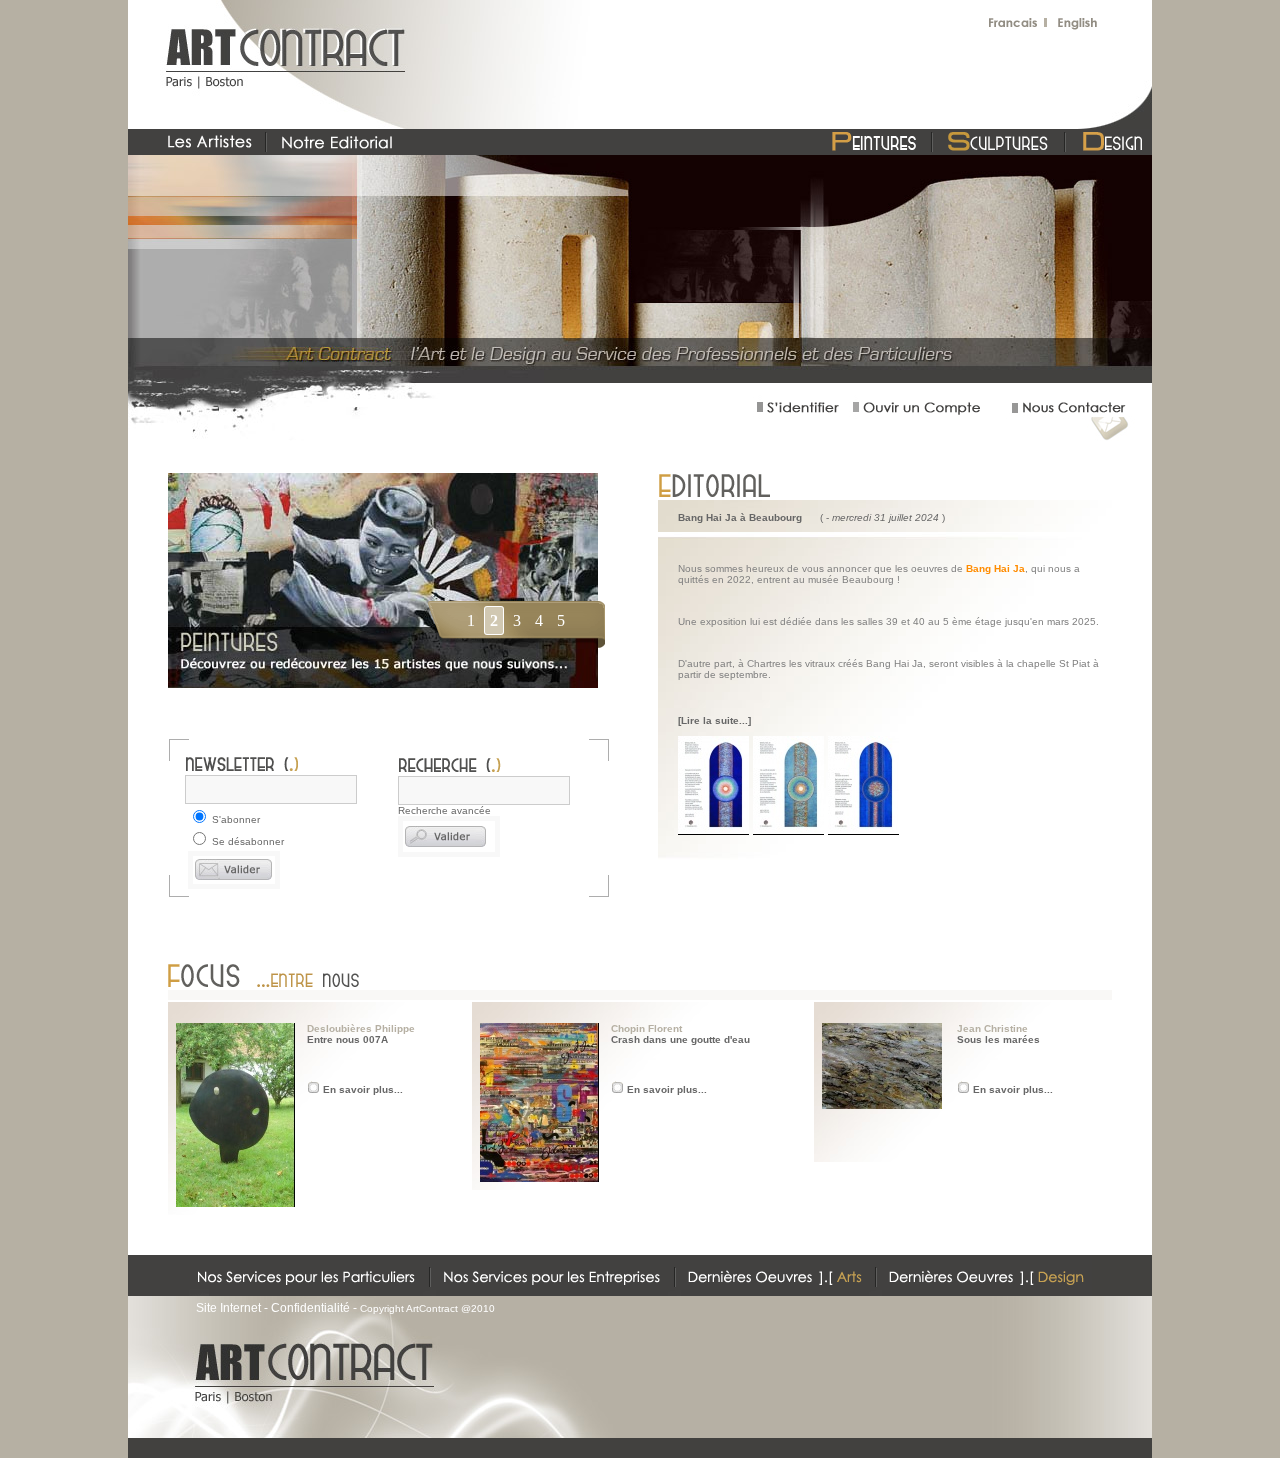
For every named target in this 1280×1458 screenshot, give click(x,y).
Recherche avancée (444, 810)
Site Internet (228, 1308)
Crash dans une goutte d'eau (680, 1039)
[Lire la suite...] (714, 720)
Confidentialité (310, 1308)
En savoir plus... (363, 1089)
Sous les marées (998, 1039)
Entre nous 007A (347, 1039)
